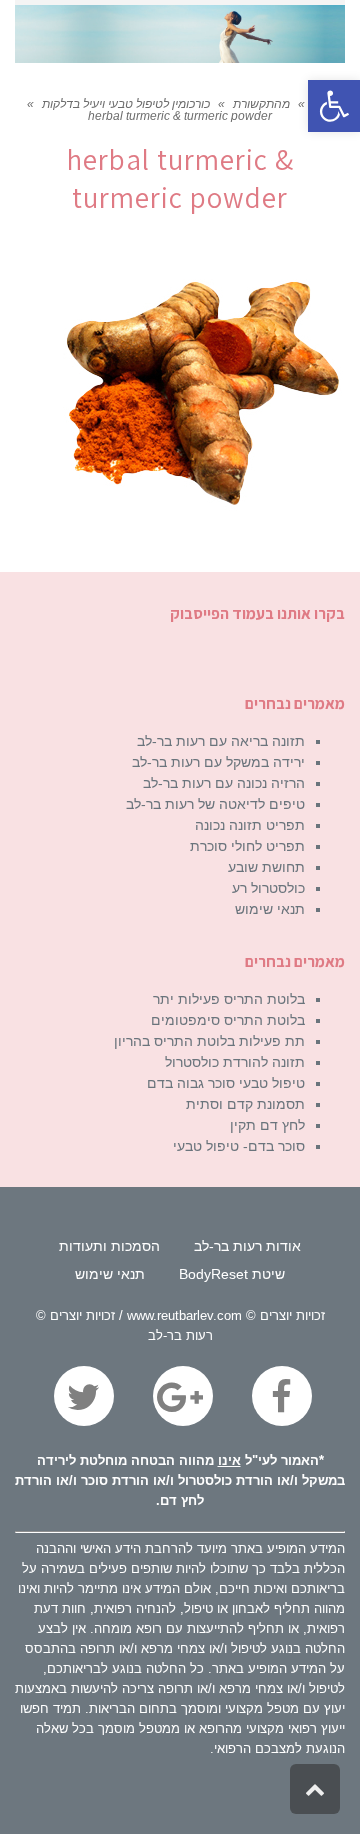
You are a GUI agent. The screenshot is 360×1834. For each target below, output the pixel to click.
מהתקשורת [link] (261, 104)
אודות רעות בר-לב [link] (247, 1246)
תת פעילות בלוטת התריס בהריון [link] (209, 1041)
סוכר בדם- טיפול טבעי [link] (239, 1146)
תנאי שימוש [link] (270, 909)
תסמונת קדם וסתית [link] (245, 1104)
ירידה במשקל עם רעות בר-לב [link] (218, 762)
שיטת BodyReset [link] (232, 1274)
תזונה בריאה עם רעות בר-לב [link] (221, 741)
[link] (334, 106)
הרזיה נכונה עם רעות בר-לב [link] (224, 783)
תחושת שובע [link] (266, 867)
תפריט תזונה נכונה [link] (250, 825)
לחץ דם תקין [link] (267, 1125)
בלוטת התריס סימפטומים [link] (228, 1020)
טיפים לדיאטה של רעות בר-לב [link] (215, 804)
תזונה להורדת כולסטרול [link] (235, 1062)
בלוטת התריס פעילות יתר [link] (229, 999)
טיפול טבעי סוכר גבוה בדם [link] (226, 1083)
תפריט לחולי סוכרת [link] (247, 846)
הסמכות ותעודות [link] (109, 1246)
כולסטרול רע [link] (268, 888)
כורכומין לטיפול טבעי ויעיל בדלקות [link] (126, 104)
